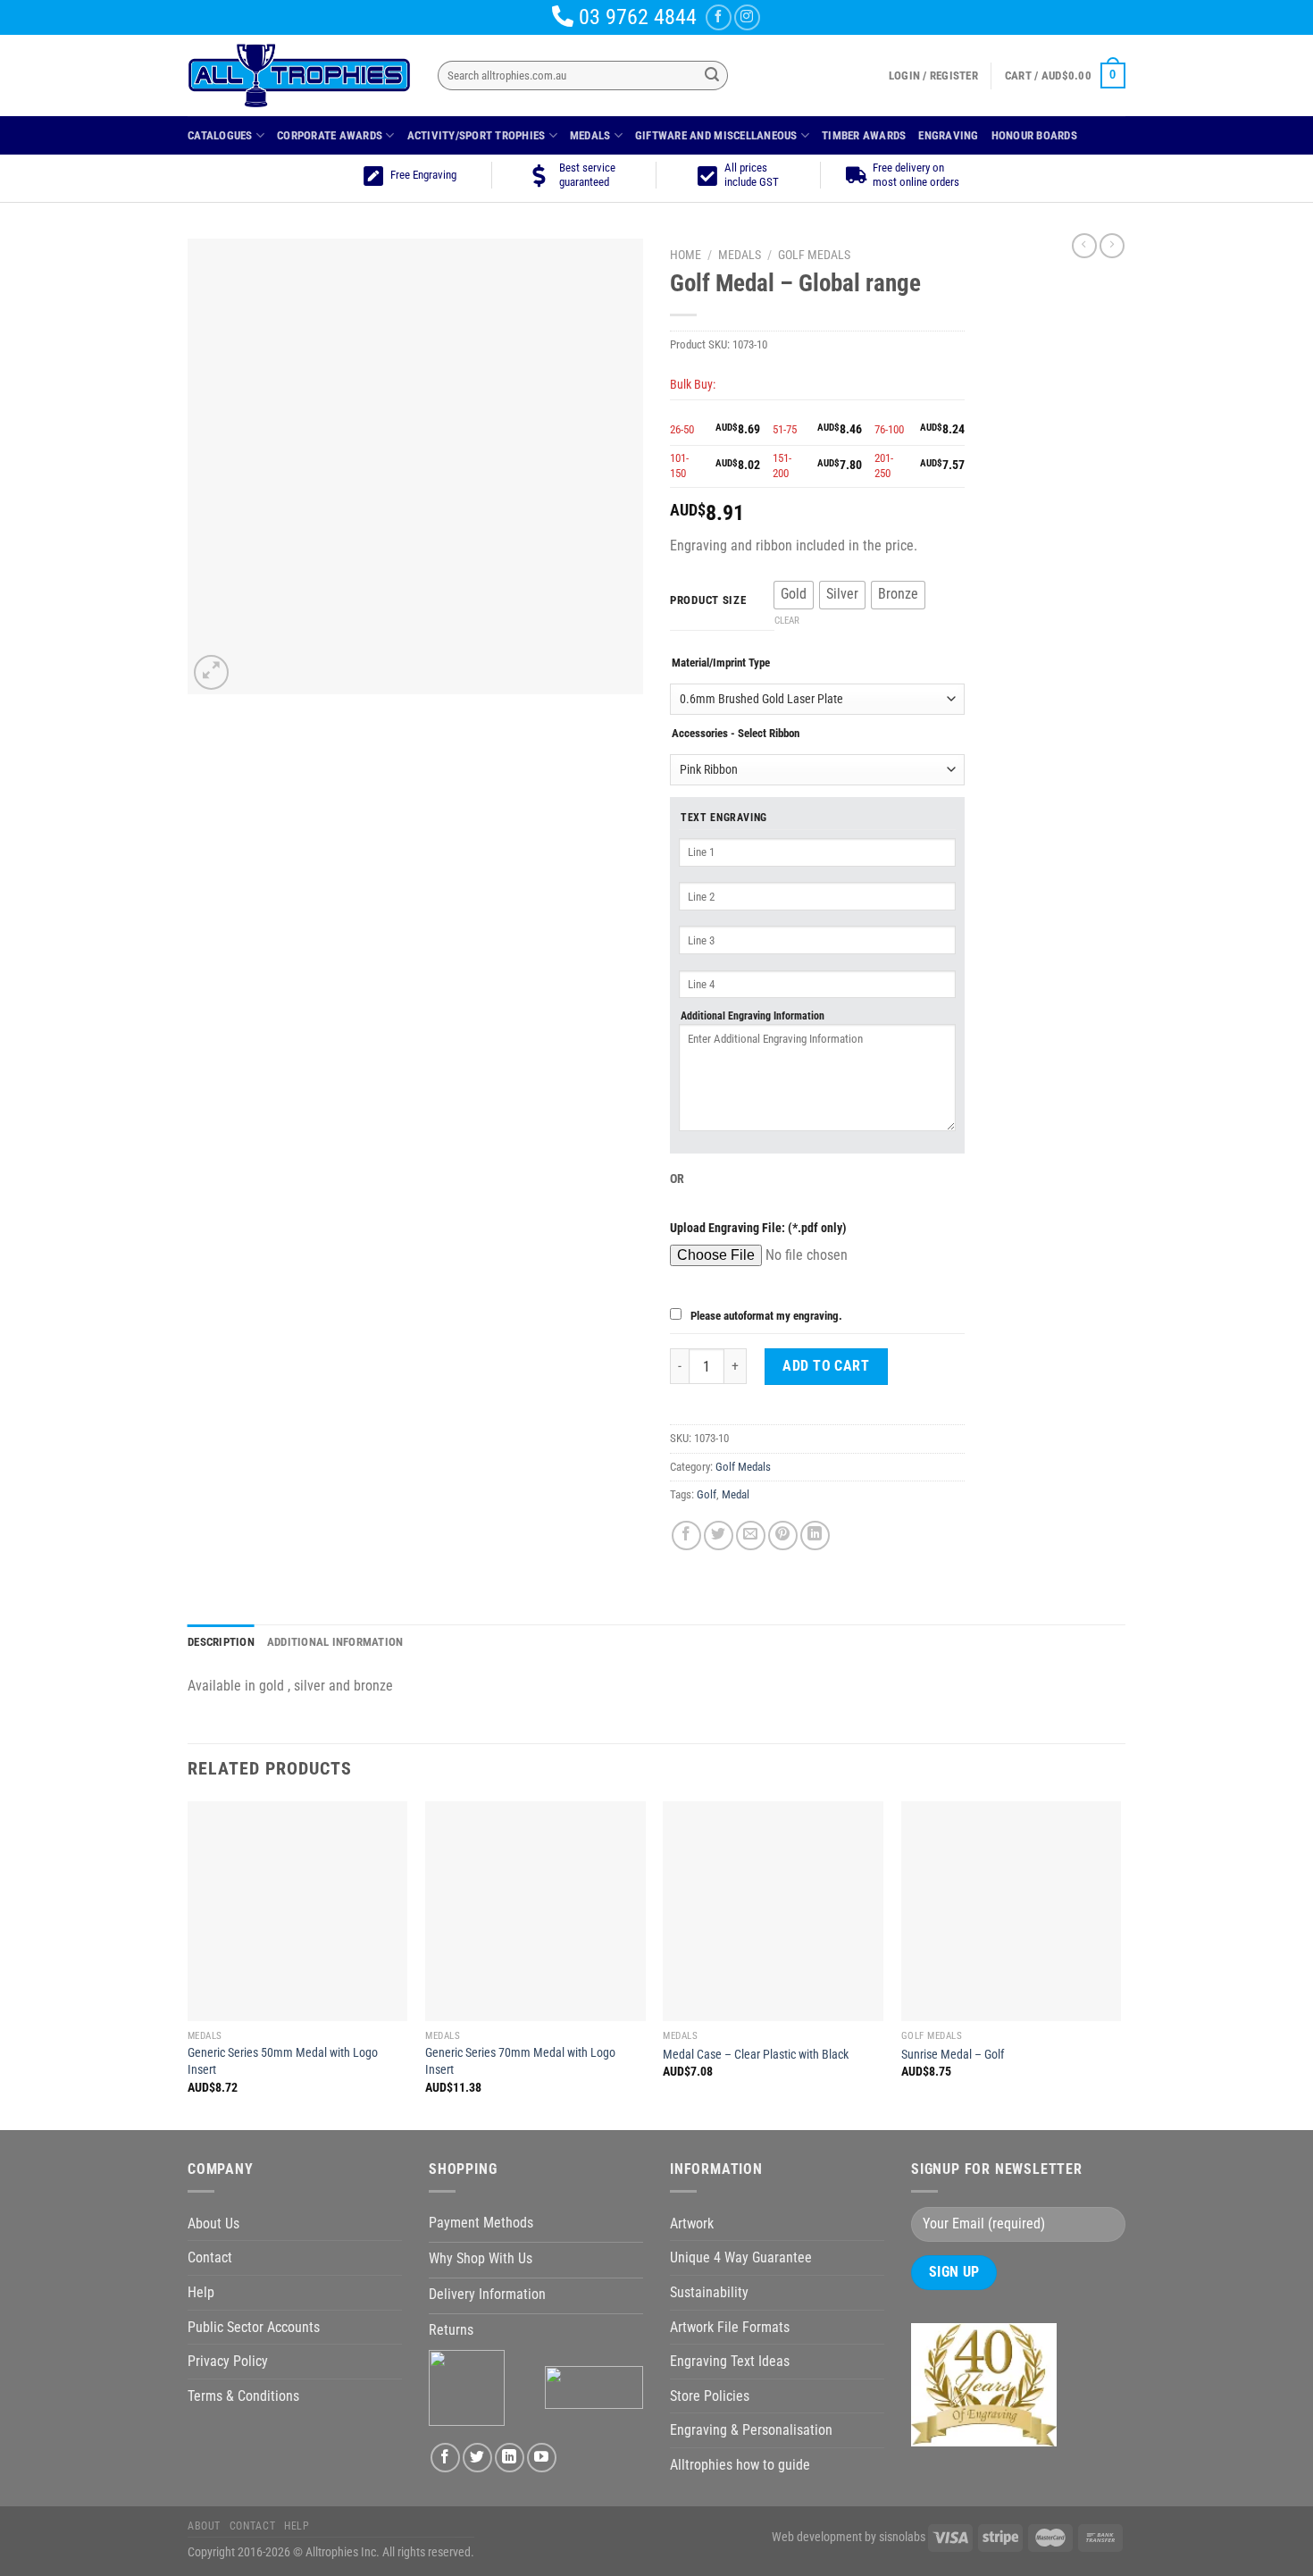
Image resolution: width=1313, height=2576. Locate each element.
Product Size (708, 600)
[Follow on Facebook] (719, 17)
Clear (787, 621)
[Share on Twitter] (719, 1536)
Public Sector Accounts (254, 2327)
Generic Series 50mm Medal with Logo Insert (283, 2061)
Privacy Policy (228, 2361)
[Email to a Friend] (751, 1536)
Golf (707, 1494)
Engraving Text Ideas (730, 2361)
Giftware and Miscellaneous (716, 135)
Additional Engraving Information (753, 1016)
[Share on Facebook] (686, 1536)
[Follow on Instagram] (747, 17)
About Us (213, 2224)
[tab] (221, 1642)
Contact (210, 2257)
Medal (736, 1494)
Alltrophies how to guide (740, 2465)
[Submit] (712, 76)
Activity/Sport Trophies (477, 135)
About (204, 2526)
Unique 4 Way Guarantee (741, 2257)
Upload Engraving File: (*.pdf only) (758, 1228)
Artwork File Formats (730, 2327)
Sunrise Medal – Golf (953, 2055)
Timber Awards (864, 135)
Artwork (692, 2224)
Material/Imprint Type (721, 663)
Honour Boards (1034, 135)
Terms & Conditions (243, 2396)
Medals (590, 135)
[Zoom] (211, 672)
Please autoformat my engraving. (766, 1316)
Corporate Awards (330, 135)
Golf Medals (814, 255)
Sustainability (709, 2292)
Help (201, 2292)
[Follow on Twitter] (477, 2458)
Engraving (948, 135)
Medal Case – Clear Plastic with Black (756, 2055)
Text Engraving (724, 818)
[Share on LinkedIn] (815, 1536)
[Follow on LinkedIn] (510, 2458)
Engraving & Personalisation (751, 2430)
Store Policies (710, 2396)
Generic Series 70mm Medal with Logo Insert (520, 2061)
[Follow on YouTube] (542, 2458)
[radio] (794, 595)
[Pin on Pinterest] (783, 1536)
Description (221, 1642)
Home (686, 255)
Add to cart (826, 1366)
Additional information (335, 1642)
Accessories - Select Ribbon (736, 733)
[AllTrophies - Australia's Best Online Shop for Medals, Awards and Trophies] (299, 76)
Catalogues (220, 135)
